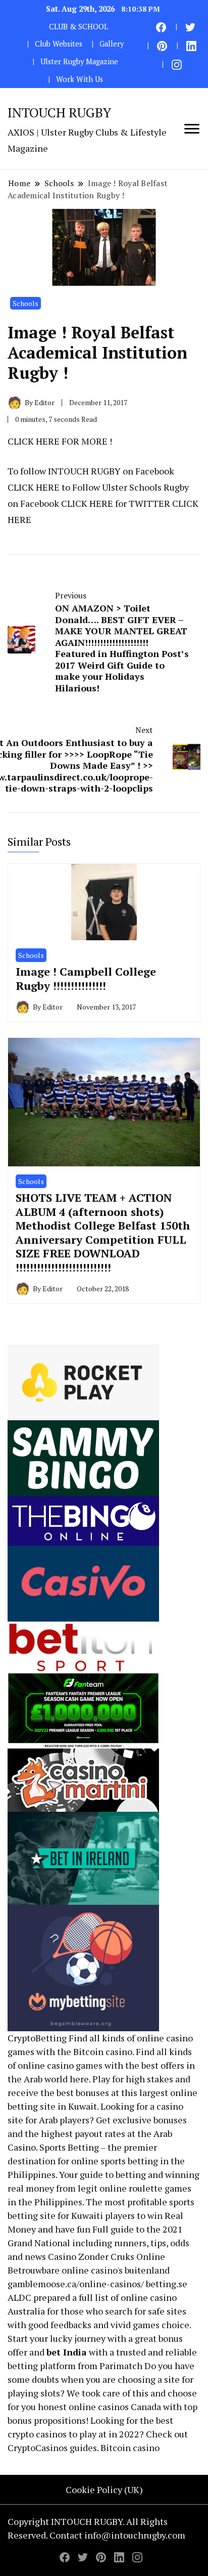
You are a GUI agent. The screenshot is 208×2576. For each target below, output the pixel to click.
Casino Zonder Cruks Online (107, 2256)
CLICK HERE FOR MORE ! (60, 441)
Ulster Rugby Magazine (79, 61)
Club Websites (59, 44)
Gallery (112, 44)
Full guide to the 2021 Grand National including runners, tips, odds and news (98, 2243)
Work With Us (80, 79)
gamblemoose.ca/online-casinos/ (76, 2284)
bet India (67, 2352)
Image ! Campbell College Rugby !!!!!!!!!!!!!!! (86, 978)
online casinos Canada (115, 2407)
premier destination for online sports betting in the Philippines (96, 2161)
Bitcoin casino (103, 2051)
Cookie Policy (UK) (104, 2490)
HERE (48, 487)
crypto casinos (37, 2434)
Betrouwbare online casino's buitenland (89, 2270)
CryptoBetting (37, 2038)
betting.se (167, 2284)
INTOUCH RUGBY (59, 112)
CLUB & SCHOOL (79, 27)
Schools (25, 303)
